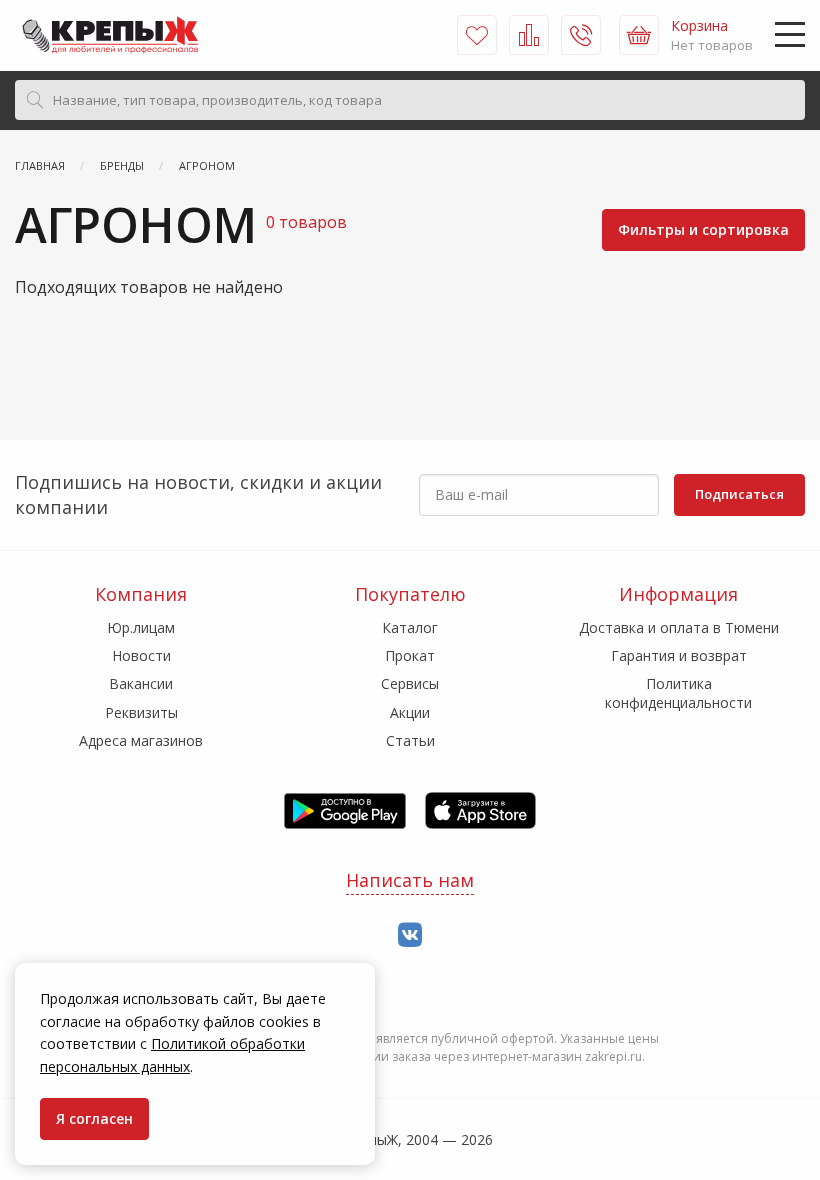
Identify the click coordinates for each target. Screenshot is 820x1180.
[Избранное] (477, 35)
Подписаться (739, 494)
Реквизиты (141, 712)
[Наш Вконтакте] (410, 935)
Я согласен (94, 1118)
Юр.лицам (141, 627)
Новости (141, 655)
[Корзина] (639, 35)
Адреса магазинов (141, 740)
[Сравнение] (529, 35)
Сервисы (410, 683)
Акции (410, 712)
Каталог (410, 627)
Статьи (410, 740)
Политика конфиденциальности (678, 692)
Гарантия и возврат (679, 655)
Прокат (410, 655)
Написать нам (410, 880)
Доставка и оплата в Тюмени (679, 627)
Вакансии (141, 683)
